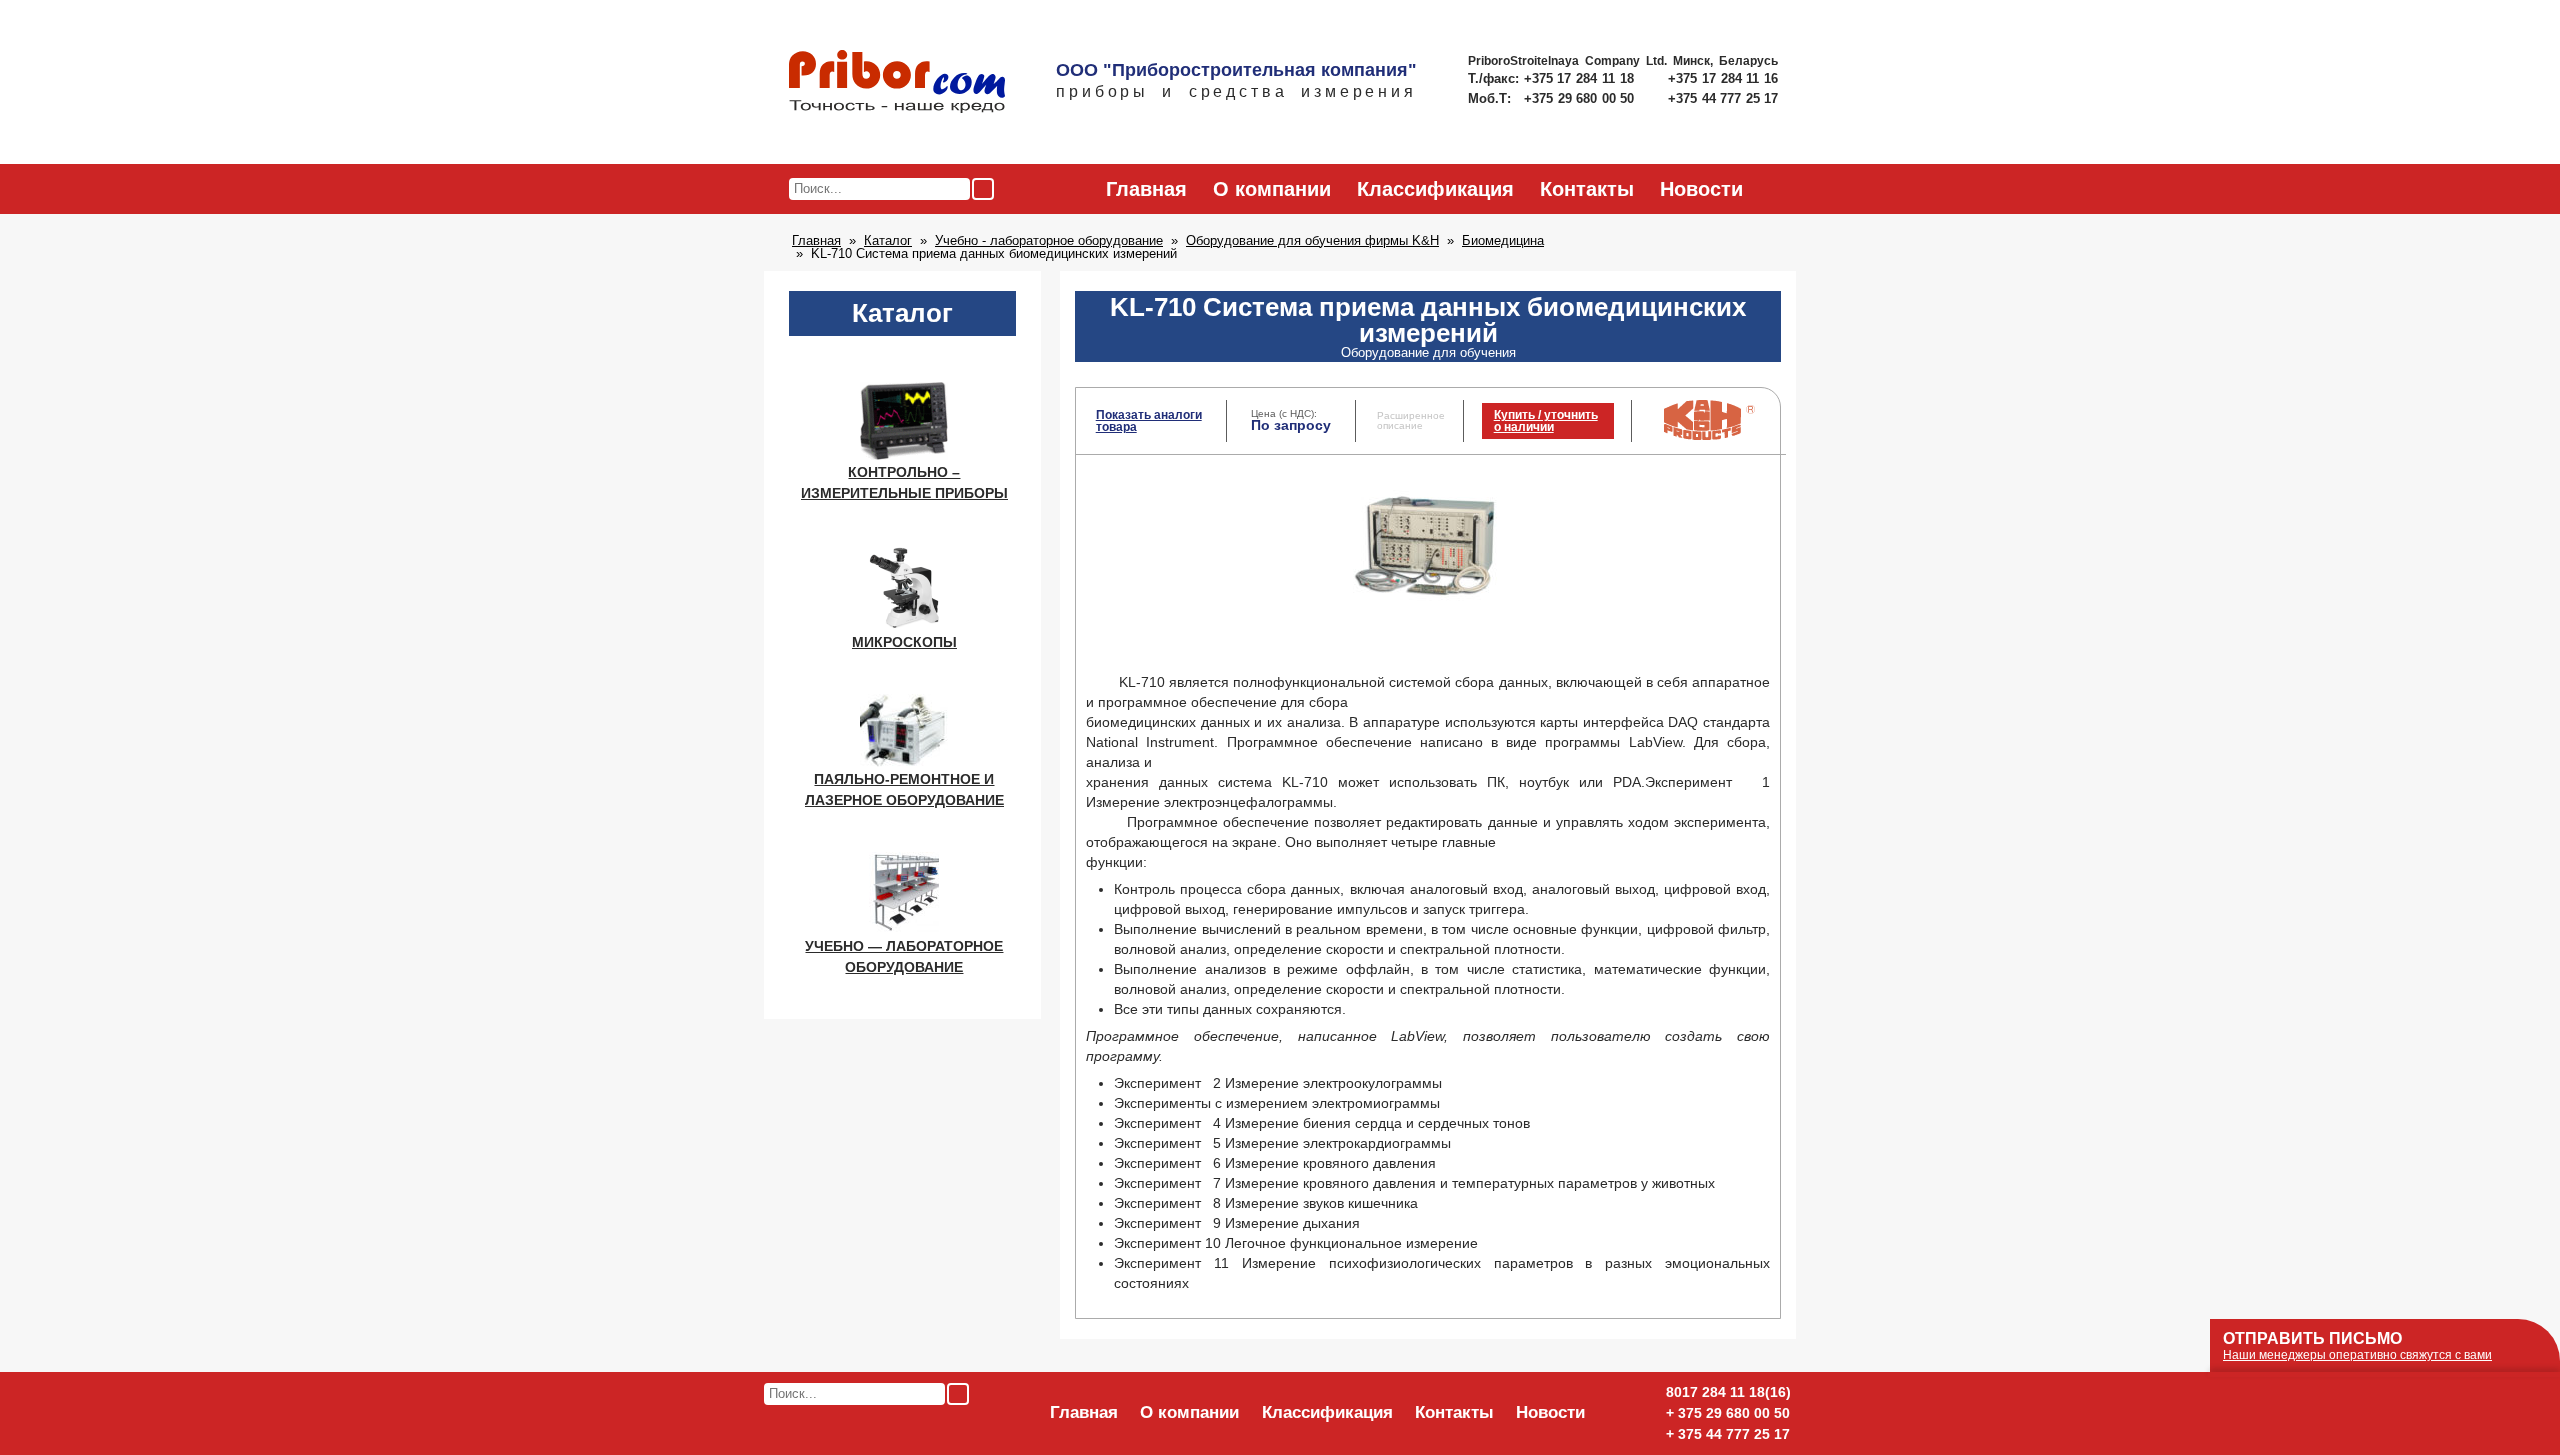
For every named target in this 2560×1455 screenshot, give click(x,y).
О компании (1272, 189)
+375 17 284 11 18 (1581, 78)
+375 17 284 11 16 (1723, 78)
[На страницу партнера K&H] (1709, 436)
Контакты (1587, 189)
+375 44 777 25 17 (1723, 98)
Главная (1146, 189)
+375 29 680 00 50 (1581, 98)
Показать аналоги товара (1149, 421)
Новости (1701, 189)
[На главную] (897, 83)
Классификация (1435, 189)
